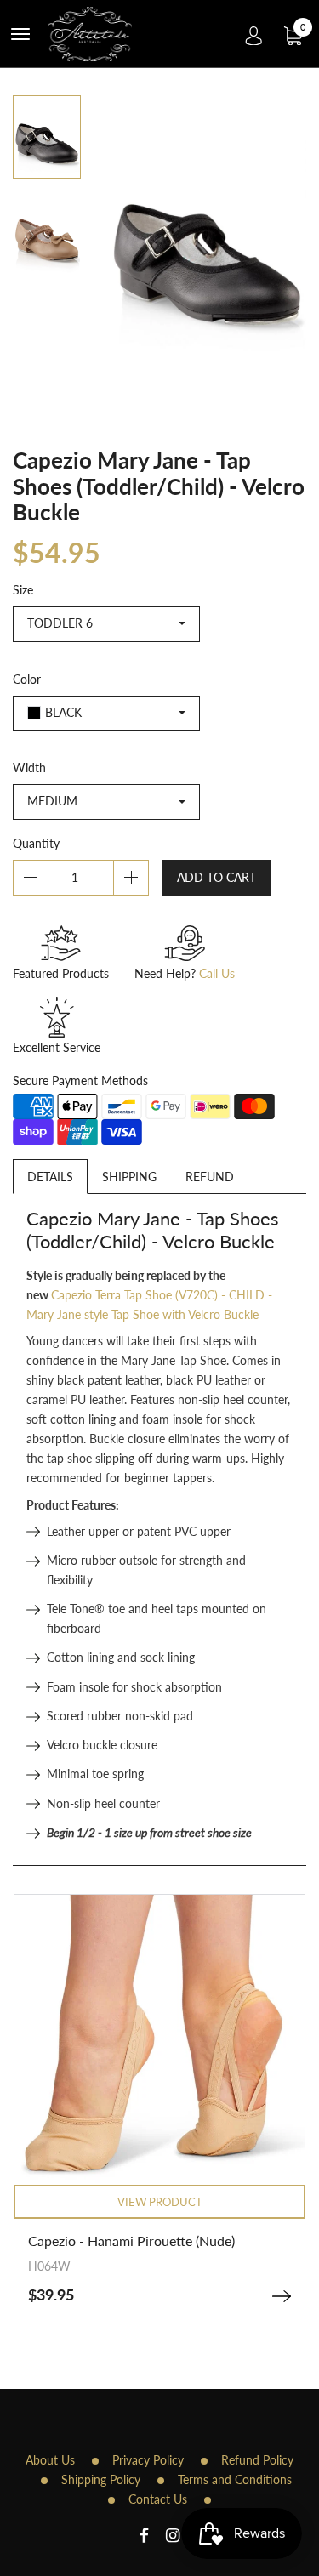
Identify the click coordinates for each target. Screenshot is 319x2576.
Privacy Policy (148, 2460)
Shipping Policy (101, 2479)
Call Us (217, 973)
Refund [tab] (210, 1177)
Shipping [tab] (129, 1177)
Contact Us (158, 2499)
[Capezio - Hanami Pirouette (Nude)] (282, 2296)
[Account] (254, 34)
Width (29, 768)
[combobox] (106, 624)
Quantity (36, 843)
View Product (160, 2202)
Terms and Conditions (235, 2479)
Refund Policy (257, 2460)
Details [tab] (50, 1177)
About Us (50, 2460)
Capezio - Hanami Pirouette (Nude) (131, 2240)
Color (27, 679)
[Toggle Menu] (20, 34)
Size (23, 590)
